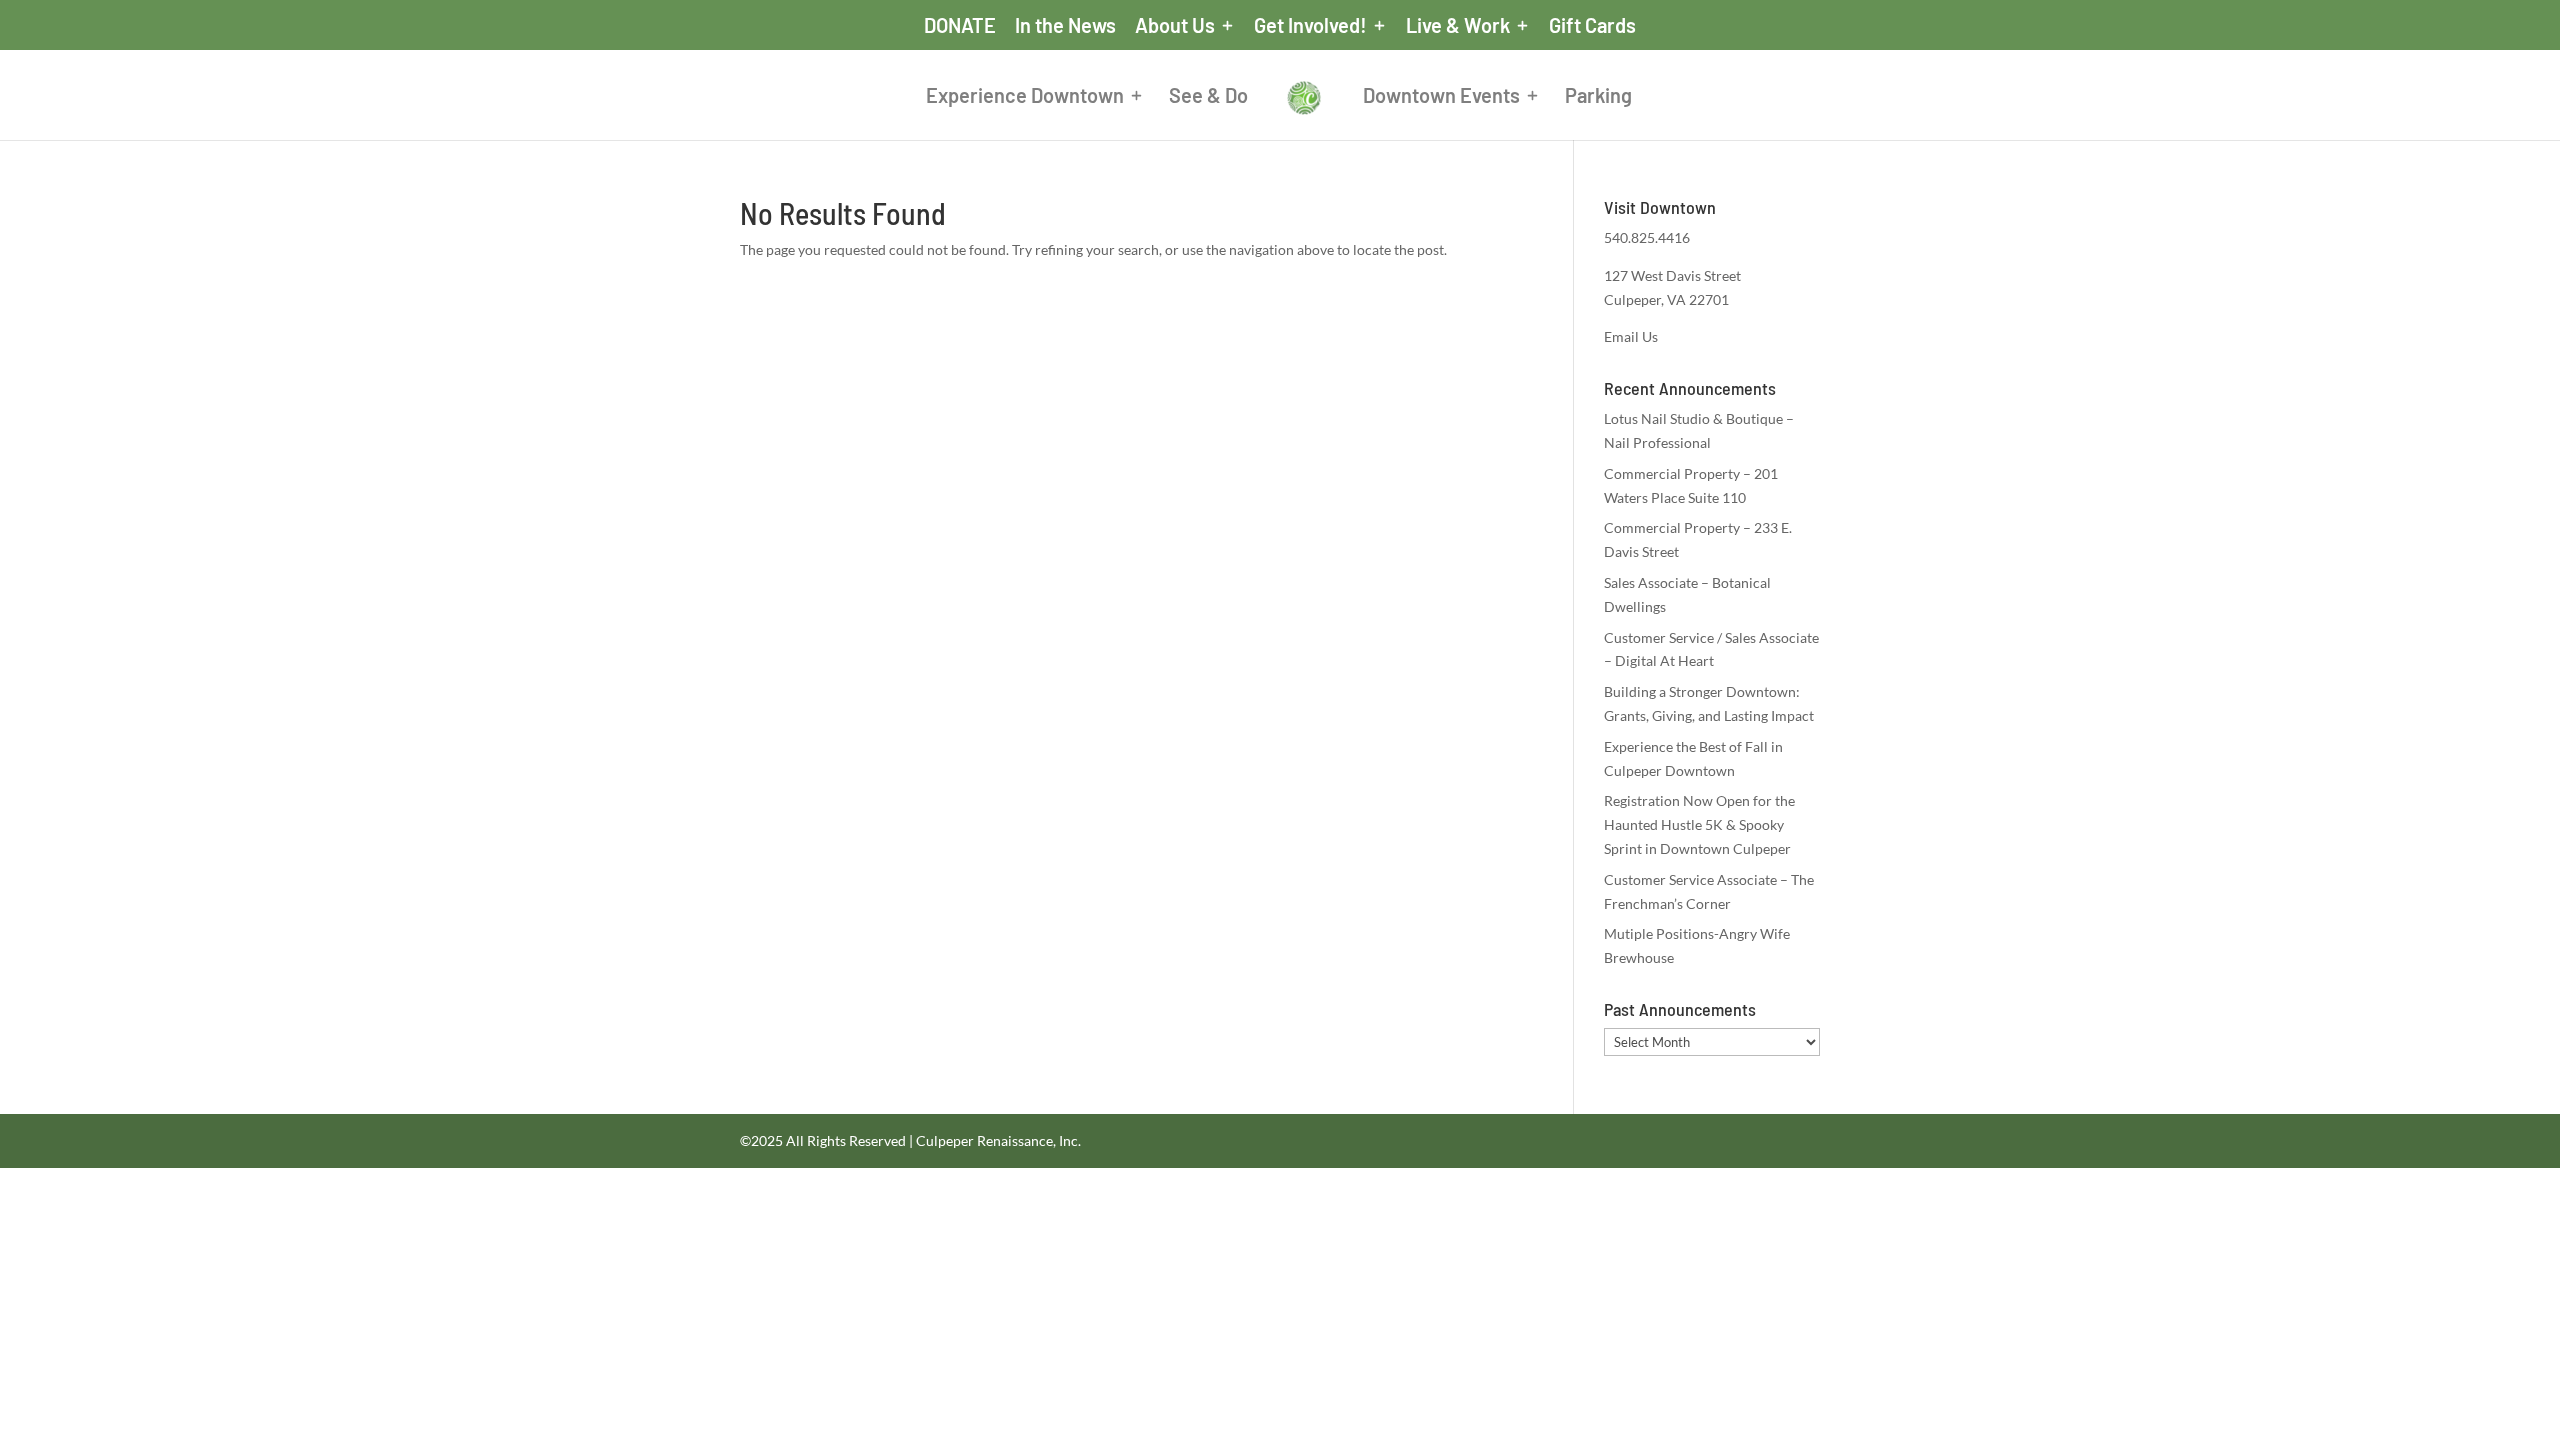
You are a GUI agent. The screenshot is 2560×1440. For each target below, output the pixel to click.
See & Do (1208, 97)
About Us (1175, 26)
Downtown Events (1441, 97)
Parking (1598, 97)
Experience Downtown (1025, 97)
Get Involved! (1310, 26)
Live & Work (1458, 26)
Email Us (1631, 336)
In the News (1065, 26)
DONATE (960, 26)
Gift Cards (1592, 26)
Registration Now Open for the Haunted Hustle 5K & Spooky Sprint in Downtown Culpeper (1699, 824)
